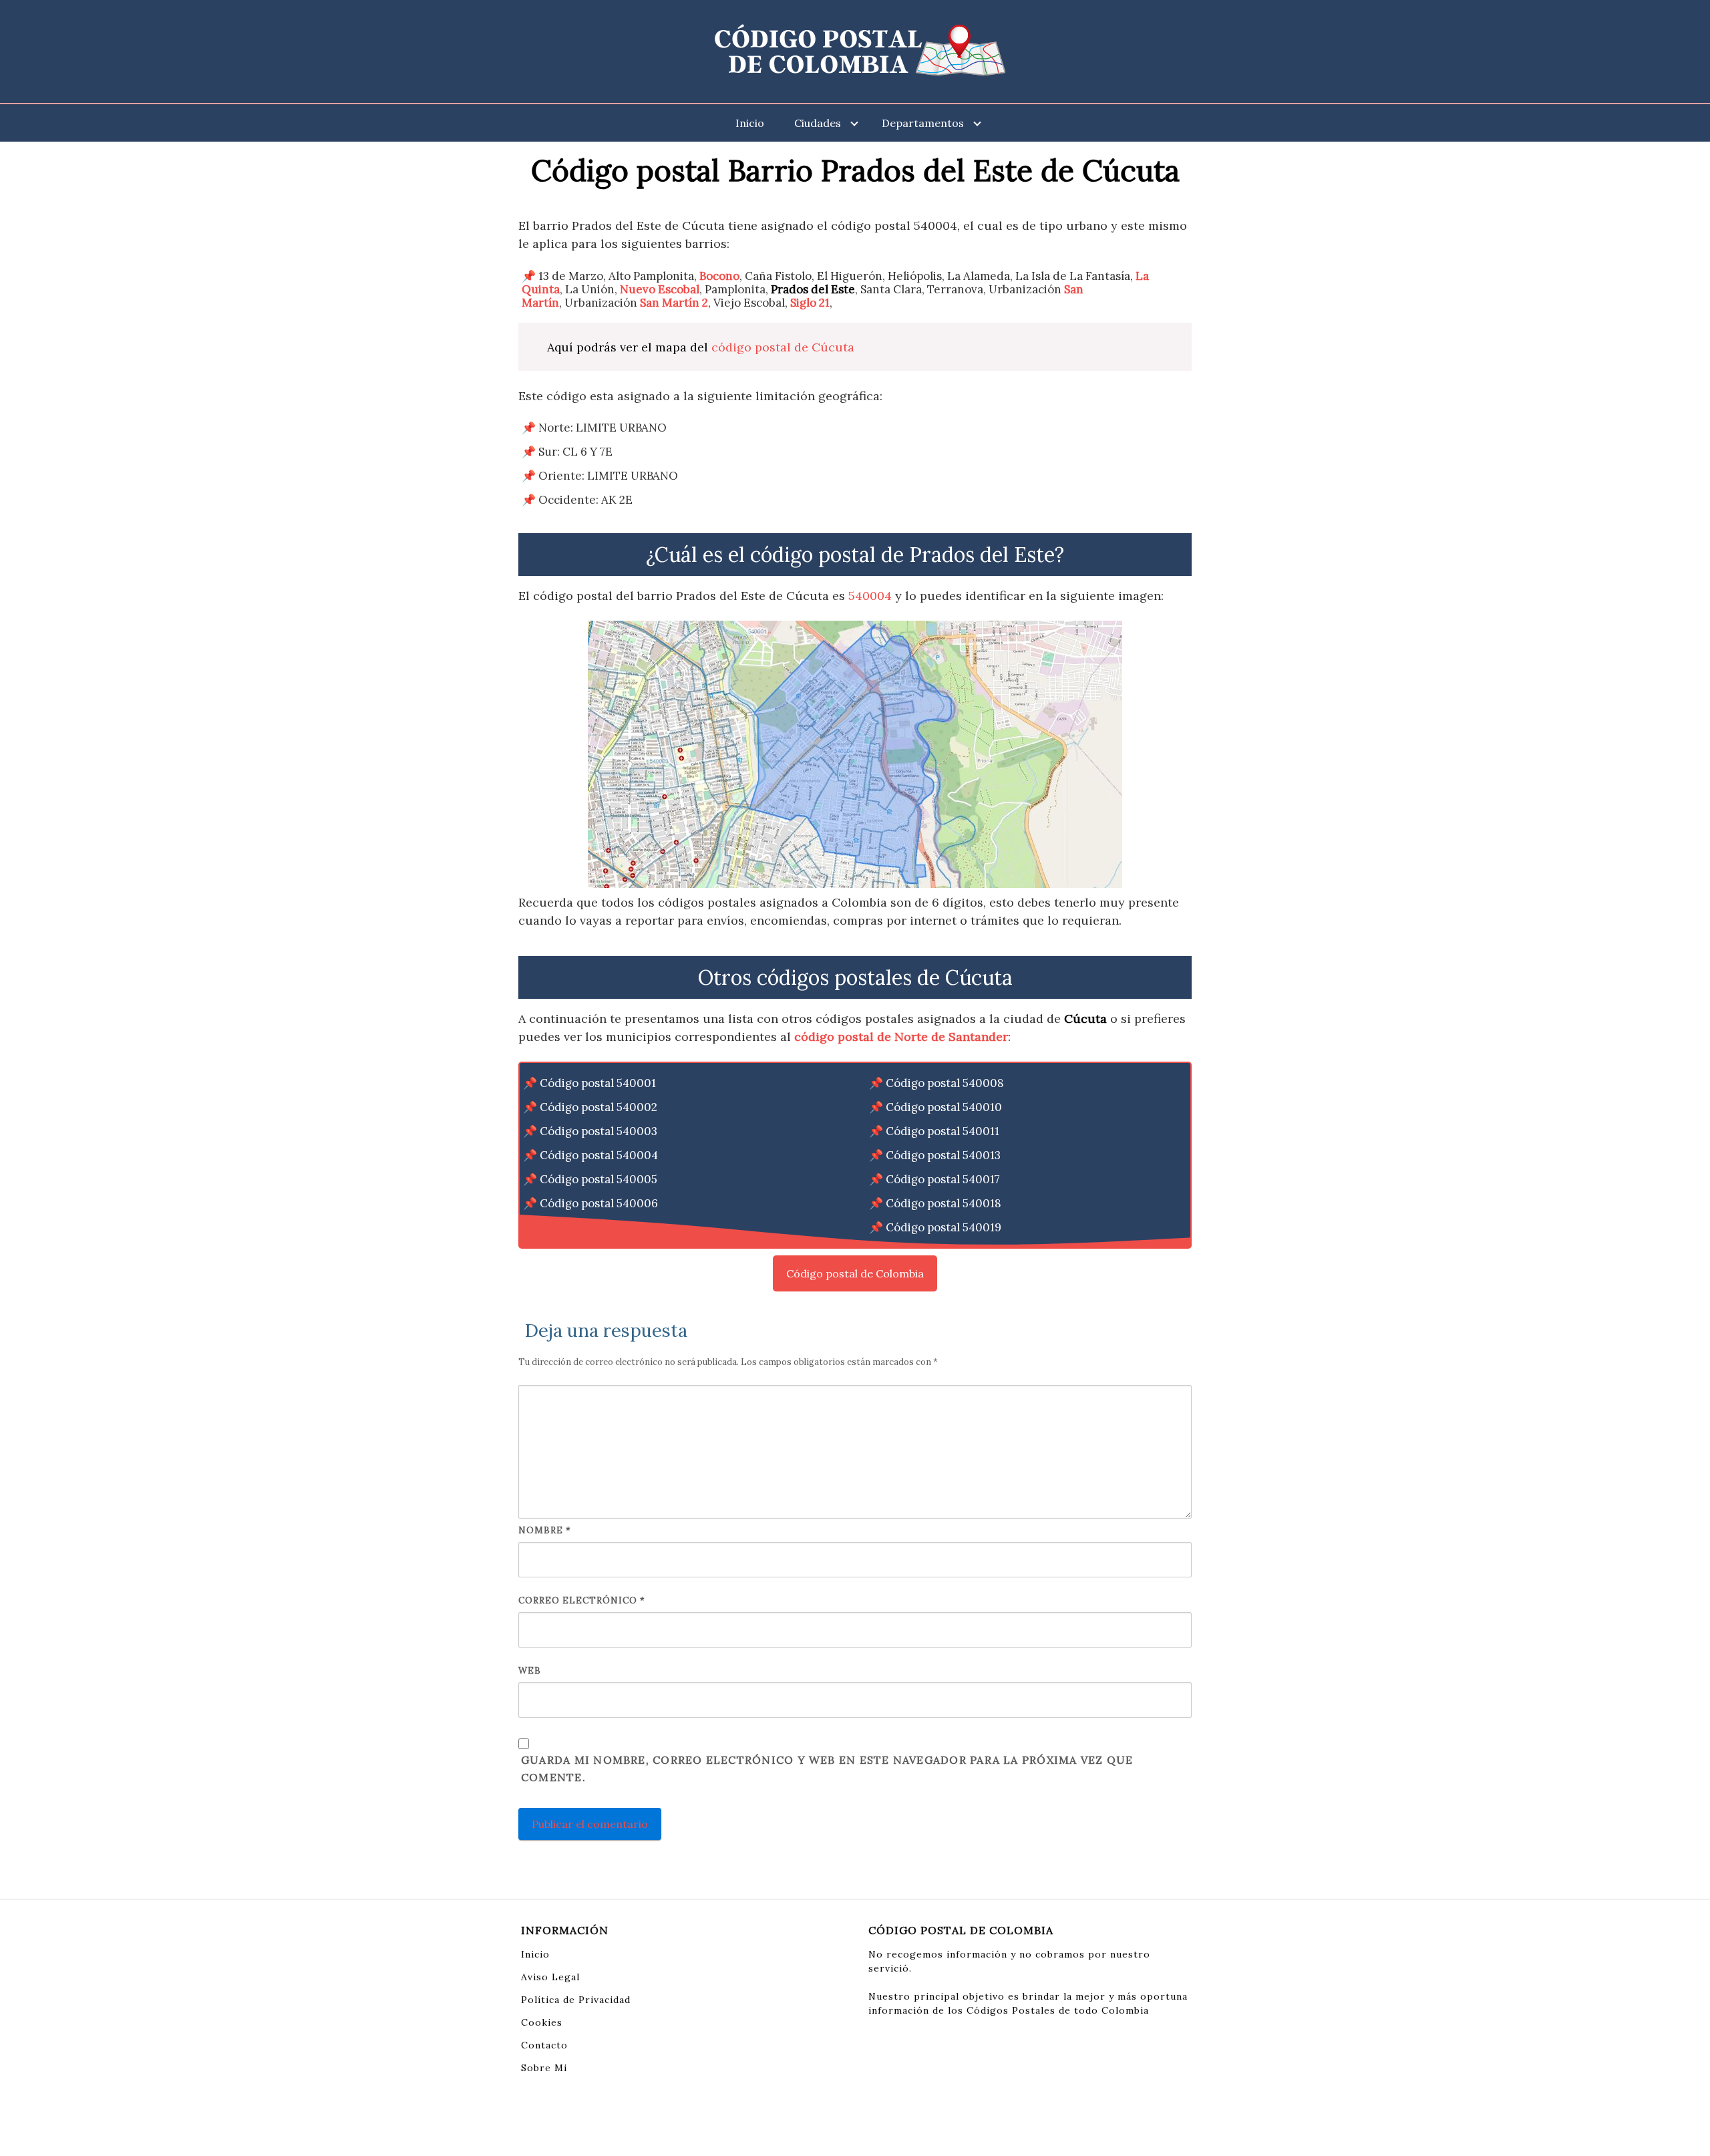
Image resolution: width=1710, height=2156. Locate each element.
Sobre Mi (544, 2068)
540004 (870, 596)
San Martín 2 (674, 303)
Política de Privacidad (576, 2000)
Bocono (719, 276)
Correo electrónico (582, 1600)
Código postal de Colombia (855, 1273)
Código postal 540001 (598, 1083)
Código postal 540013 (943, 1155)
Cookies (542, 2022)
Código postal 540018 (944, 1203)
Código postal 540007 (598, 1227)
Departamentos (923, 123)
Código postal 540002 (598, 1107)
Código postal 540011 (943, 1131)
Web (530, 1671)
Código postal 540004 (599, 1155)
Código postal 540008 (945, 1083)
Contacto (544, 2045)
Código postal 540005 (598, 1179)
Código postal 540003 (598, 1131)
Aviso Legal (550, 1977)
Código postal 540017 (943, 1179)
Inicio (750, 123)
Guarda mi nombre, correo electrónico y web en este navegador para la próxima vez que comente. (827, 1768)
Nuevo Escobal (660, 289)
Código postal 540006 (599, 1203)
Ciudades (818, 123)
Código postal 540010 (944, 1107)
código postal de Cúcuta (783, 347)
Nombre (545, 1530)
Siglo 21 (810, 303)
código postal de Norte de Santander (901, 1037)
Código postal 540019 (944, 1227)
